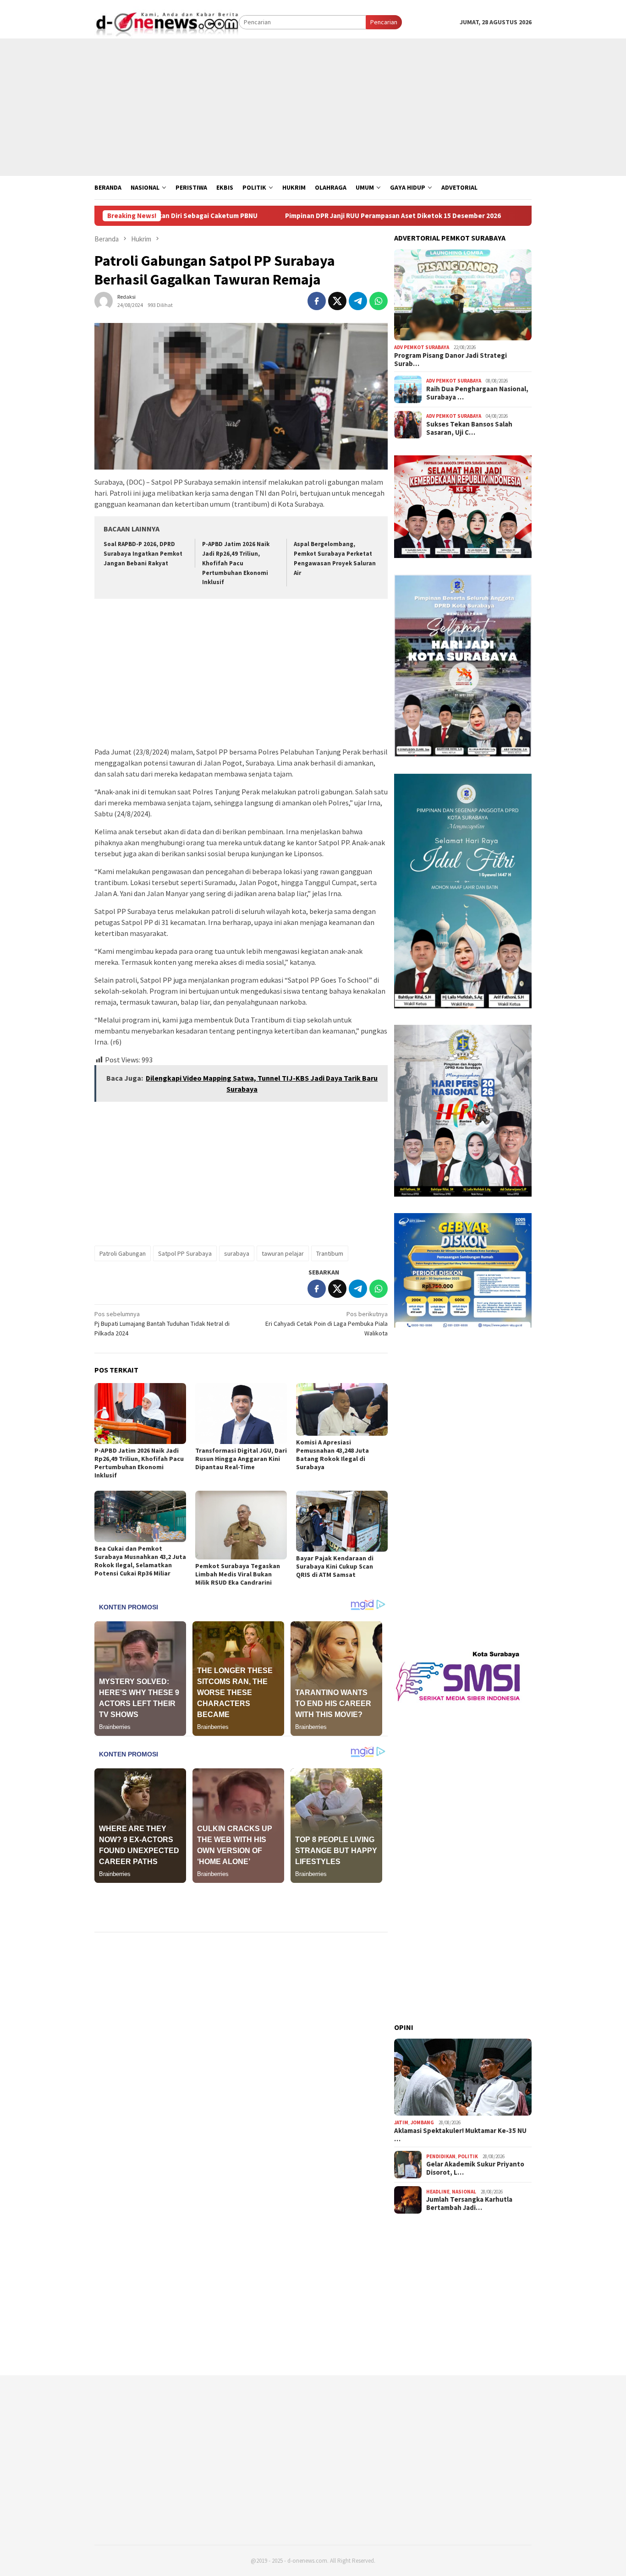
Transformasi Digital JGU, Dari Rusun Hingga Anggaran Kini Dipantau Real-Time (241, 1459)
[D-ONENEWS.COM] (167, 22)
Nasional (464, 2192)
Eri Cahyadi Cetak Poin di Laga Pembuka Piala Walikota (327, 1324)
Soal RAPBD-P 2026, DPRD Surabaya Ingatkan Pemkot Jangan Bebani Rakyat (143, 554)
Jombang (422, 2122)
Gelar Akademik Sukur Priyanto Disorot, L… (475, 2168)
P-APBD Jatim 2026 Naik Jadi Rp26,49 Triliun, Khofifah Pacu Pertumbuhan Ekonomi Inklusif (236, 563)
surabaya (237, 1253)
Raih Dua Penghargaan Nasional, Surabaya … (477, 393)
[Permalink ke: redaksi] (104, 300)
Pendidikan (441, 2156)
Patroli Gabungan (123, 1253)
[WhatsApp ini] (379, 301)
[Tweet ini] (337, 301)
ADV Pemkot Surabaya (422, 347)
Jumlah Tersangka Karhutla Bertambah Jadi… (469, 2204)
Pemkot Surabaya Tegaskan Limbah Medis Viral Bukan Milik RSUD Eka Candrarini (238, 1574)
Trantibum (330, 1253)
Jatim (401, 2122)
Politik (468, 2156)
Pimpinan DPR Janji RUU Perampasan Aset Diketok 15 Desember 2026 (315, 216)
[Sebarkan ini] (317, 301)
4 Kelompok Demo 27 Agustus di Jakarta (513, 216)
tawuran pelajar (283, 1253)
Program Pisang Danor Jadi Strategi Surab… (450, 360)
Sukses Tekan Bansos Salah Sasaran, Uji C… (469, 428)
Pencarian (384, 22)
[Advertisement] (313, 107)
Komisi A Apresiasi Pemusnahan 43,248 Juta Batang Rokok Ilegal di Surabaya (332, 1455)
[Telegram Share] (358, 301)
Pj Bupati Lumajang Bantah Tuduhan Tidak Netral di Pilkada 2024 (162, 1324)
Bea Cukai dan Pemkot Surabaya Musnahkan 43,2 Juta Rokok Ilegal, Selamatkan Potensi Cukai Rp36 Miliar (140, 1561)
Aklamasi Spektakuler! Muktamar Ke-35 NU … (460, 2135)
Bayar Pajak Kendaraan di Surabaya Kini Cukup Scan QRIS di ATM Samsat (335, 1566)
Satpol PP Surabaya (185, 1253)
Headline (438, 2192)
